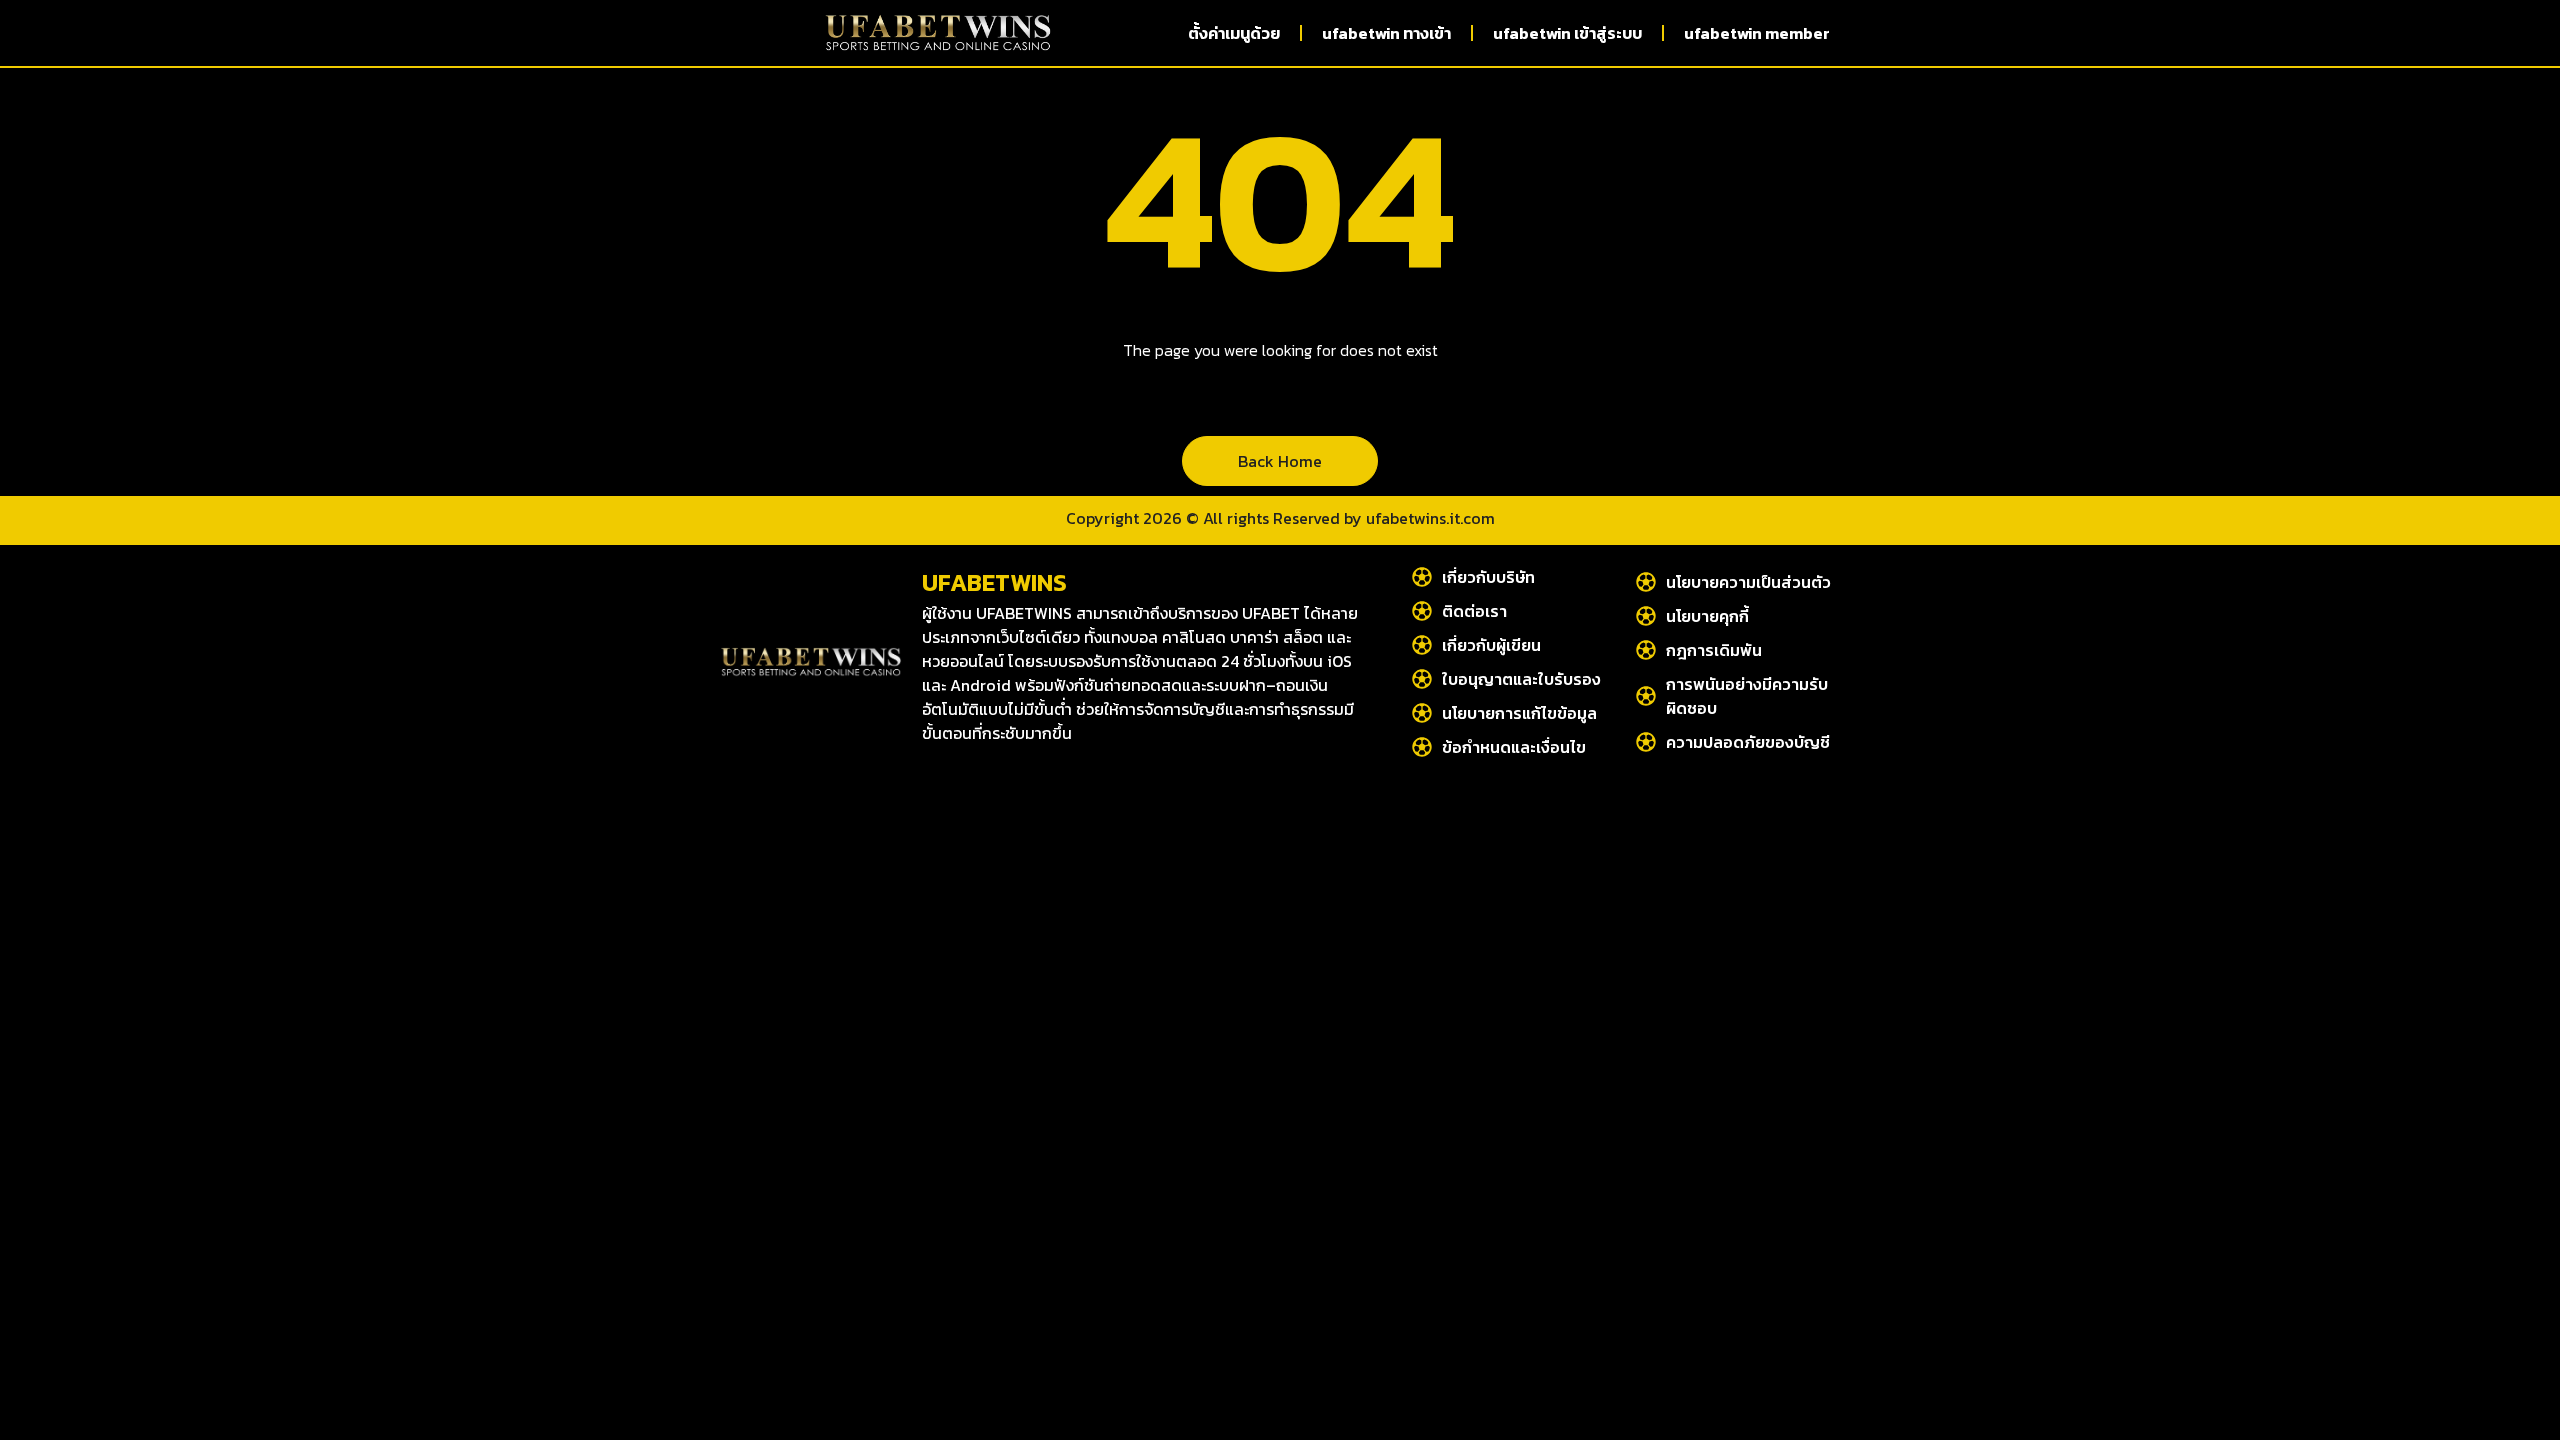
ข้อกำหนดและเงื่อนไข (1514, 747)
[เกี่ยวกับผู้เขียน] (1422, 645)
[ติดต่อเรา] (1422, 611)
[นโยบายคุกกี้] (1646, 616)
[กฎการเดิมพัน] (1646, 650)
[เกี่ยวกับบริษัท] (1422, 577)
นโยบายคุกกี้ (1707, 616)
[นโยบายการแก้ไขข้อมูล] (1422, 713)
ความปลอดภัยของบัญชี (1748, 742)
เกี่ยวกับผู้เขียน (1491, 645)
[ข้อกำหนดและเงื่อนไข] (1422, 747)
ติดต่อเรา (1474, 611)
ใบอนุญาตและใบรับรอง (1521, 679)
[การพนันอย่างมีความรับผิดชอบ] (1646, 696)
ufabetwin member (1757, 33)
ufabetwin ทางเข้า (1386, 33)
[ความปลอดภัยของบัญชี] (1646, 742)
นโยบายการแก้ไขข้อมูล (1519, 713)
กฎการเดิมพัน (1714, 650)
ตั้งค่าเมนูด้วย (1234, 33)
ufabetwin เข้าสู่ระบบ (1567, 33)
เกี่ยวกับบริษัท (1488, 577)
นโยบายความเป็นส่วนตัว (1748, 582)
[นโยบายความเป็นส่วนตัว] (1646, 582)
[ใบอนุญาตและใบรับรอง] (1422, 679)
